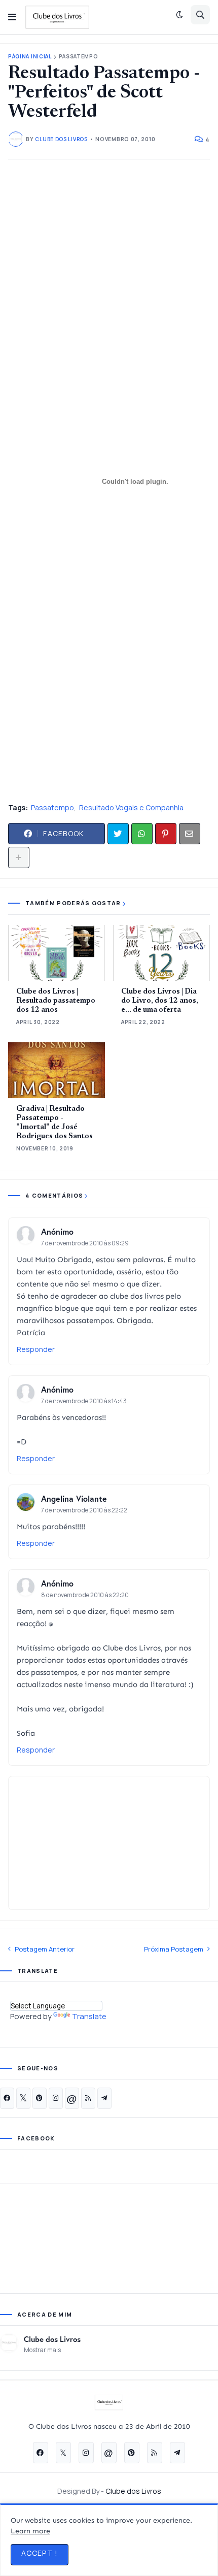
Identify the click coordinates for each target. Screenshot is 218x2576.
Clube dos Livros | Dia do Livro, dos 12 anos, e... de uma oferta (160, 1001)
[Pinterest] (166, 834)
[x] (23, 2098)
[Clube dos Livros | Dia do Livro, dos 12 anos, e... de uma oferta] (161, 953)
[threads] (72, 2098)
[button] (12, 17)
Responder (36, 1349)
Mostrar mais (42, 2350)
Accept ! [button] (40, 2553)
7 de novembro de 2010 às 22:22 (84, 1510)
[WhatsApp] (142, 834)
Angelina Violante (74, 1498)
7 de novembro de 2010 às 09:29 (85, 1243)
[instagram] (56, 2098)
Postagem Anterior (45, 1949)
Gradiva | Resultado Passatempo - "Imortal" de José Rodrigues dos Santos (55, 1123)
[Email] (190, 834)
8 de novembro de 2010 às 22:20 (85, 1595)
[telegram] (104, 2098)
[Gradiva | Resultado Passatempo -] (57, 1070)
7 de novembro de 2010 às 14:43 (84, 1401)
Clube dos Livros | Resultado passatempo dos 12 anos (56, 1001)
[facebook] (7, 2098)
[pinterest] (40, 2098)
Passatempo (79, 57)
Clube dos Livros (52, 2339)
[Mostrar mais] (19, 857)
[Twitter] (118, 834)
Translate (89, 2016)
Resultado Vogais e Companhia (131, 807)
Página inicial (30, 57)
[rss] (88, 2098)
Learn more (30, 2531)
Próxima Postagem (174, 1949)
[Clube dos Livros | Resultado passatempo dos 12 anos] (57, 953)
